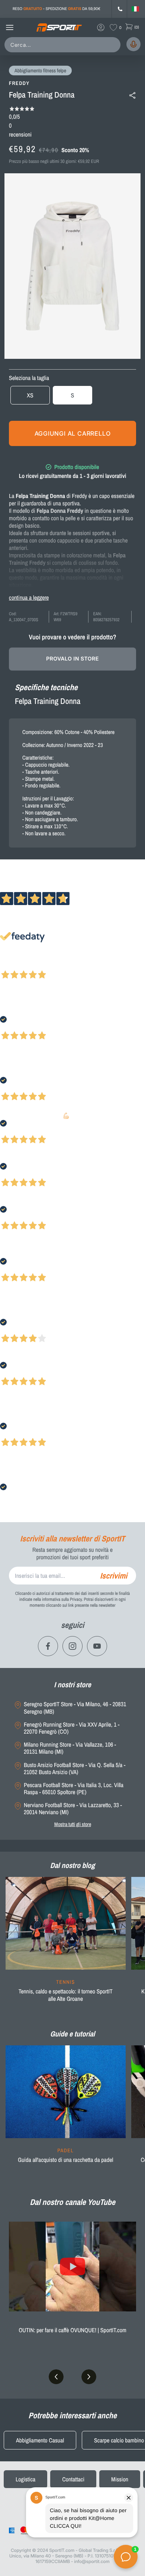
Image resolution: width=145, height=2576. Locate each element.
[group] (66, 1944)
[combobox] (64, 45)
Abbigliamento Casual (40, 2440)
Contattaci (73, 2479)
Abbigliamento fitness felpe (40, 71)
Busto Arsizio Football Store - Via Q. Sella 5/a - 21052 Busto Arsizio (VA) (75, 1769)
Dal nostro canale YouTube (72, 2202)
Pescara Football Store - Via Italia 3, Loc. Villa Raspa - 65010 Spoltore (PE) (74, 1789)
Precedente (12, 965)
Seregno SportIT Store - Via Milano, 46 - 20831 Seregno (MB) (75, 1708)
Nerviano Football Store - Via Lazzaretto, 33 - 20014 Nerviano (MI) (73, 1809)
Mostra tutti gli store (73, 1824)
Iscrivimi (114, 1576)
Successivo (39, 965)
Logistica (25, 2479)
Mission (120, 2479)
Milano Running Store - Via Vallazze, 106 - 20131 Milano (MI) (70, 1748)
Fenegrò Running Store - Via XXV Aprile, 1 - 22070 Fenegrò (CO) (72, 1728)
